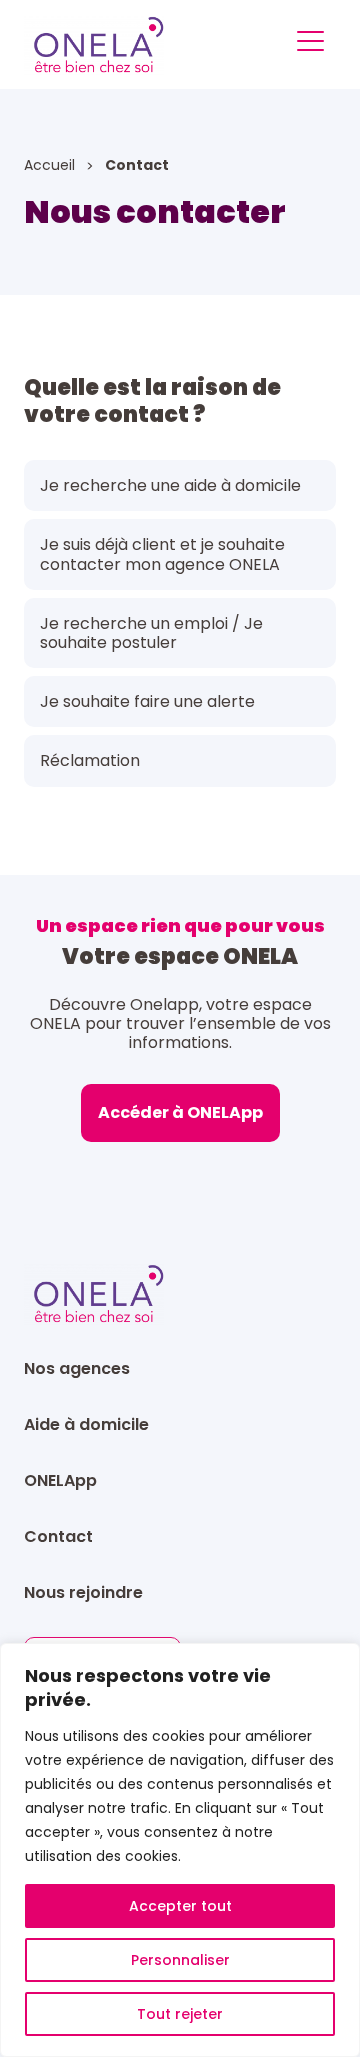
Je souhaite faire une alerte (147, 701)
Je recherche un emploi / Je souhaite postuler (151, 633)
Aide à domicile (86, 1424)
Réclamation (90, 760)
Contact (58, 1536)
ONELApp (60, 1480)
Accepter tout (180, 1906)
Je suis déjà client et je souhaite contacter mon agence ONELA (162, 554)
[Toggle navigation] (310, 44)
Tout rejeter (180, 2014)
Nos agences (77, 1368)
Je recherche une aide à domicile (170, 485)
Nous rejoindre (83, 1592)
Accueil (51, 165)
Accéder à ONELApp (180, 1112)
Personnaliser (180, 1960)
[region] (180, 1850)
